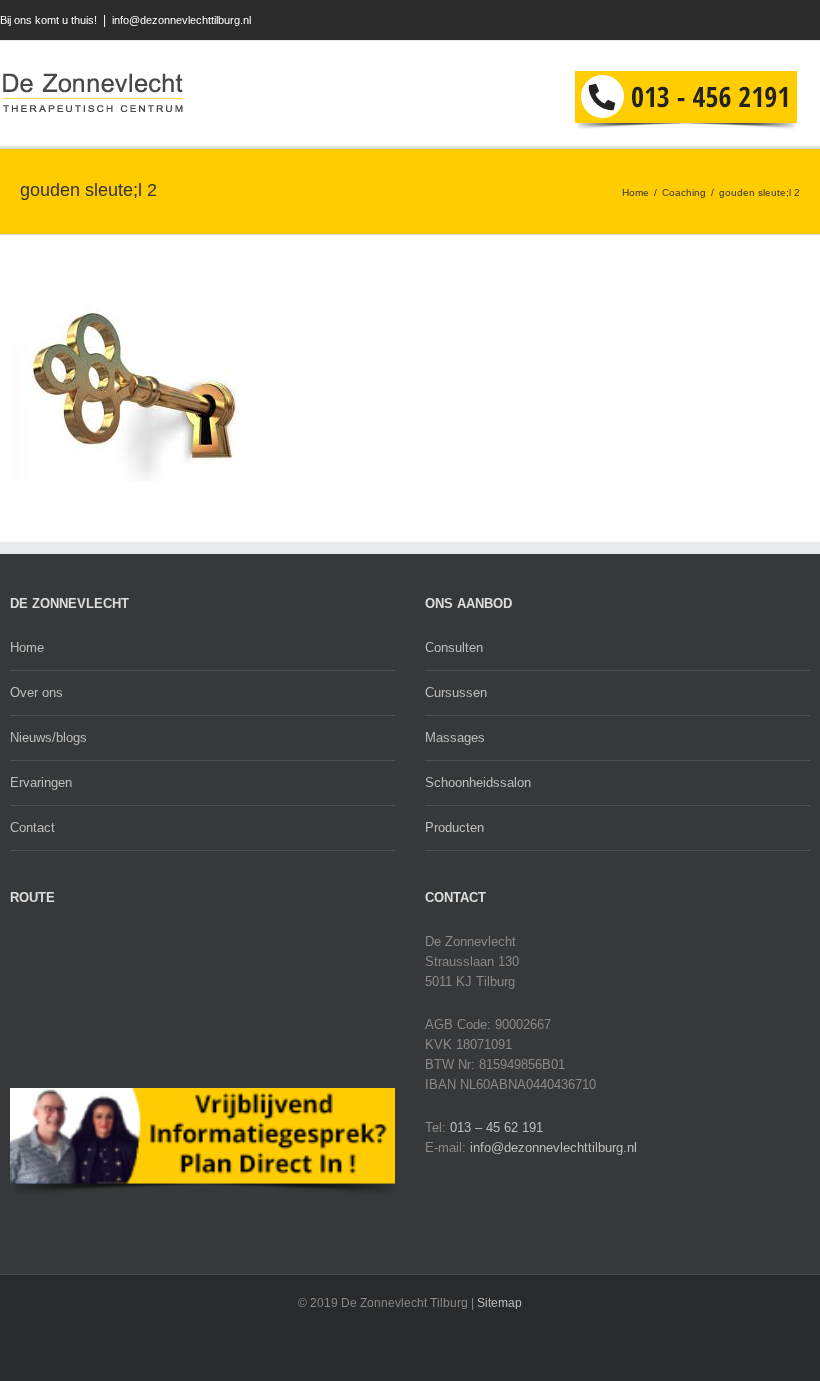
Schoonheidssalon (478, 782)
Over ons (36, 692)
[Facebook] (699, 20)
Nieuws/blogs (48, 737)
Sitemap (499, 1303)
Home (635, 192)
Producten (454, 827)
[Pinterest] (815, 20)
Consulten (454, 647)
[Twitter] (728, 20)
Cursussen (456, 692)
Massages (455, 737)
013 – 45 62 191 (496, 1127)
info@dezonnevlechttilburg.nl (181, 20)
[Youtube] (757, 20)
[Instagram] (786, 20)
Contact (32, 827)
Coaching (684, 192)
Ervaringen (41, 782)
